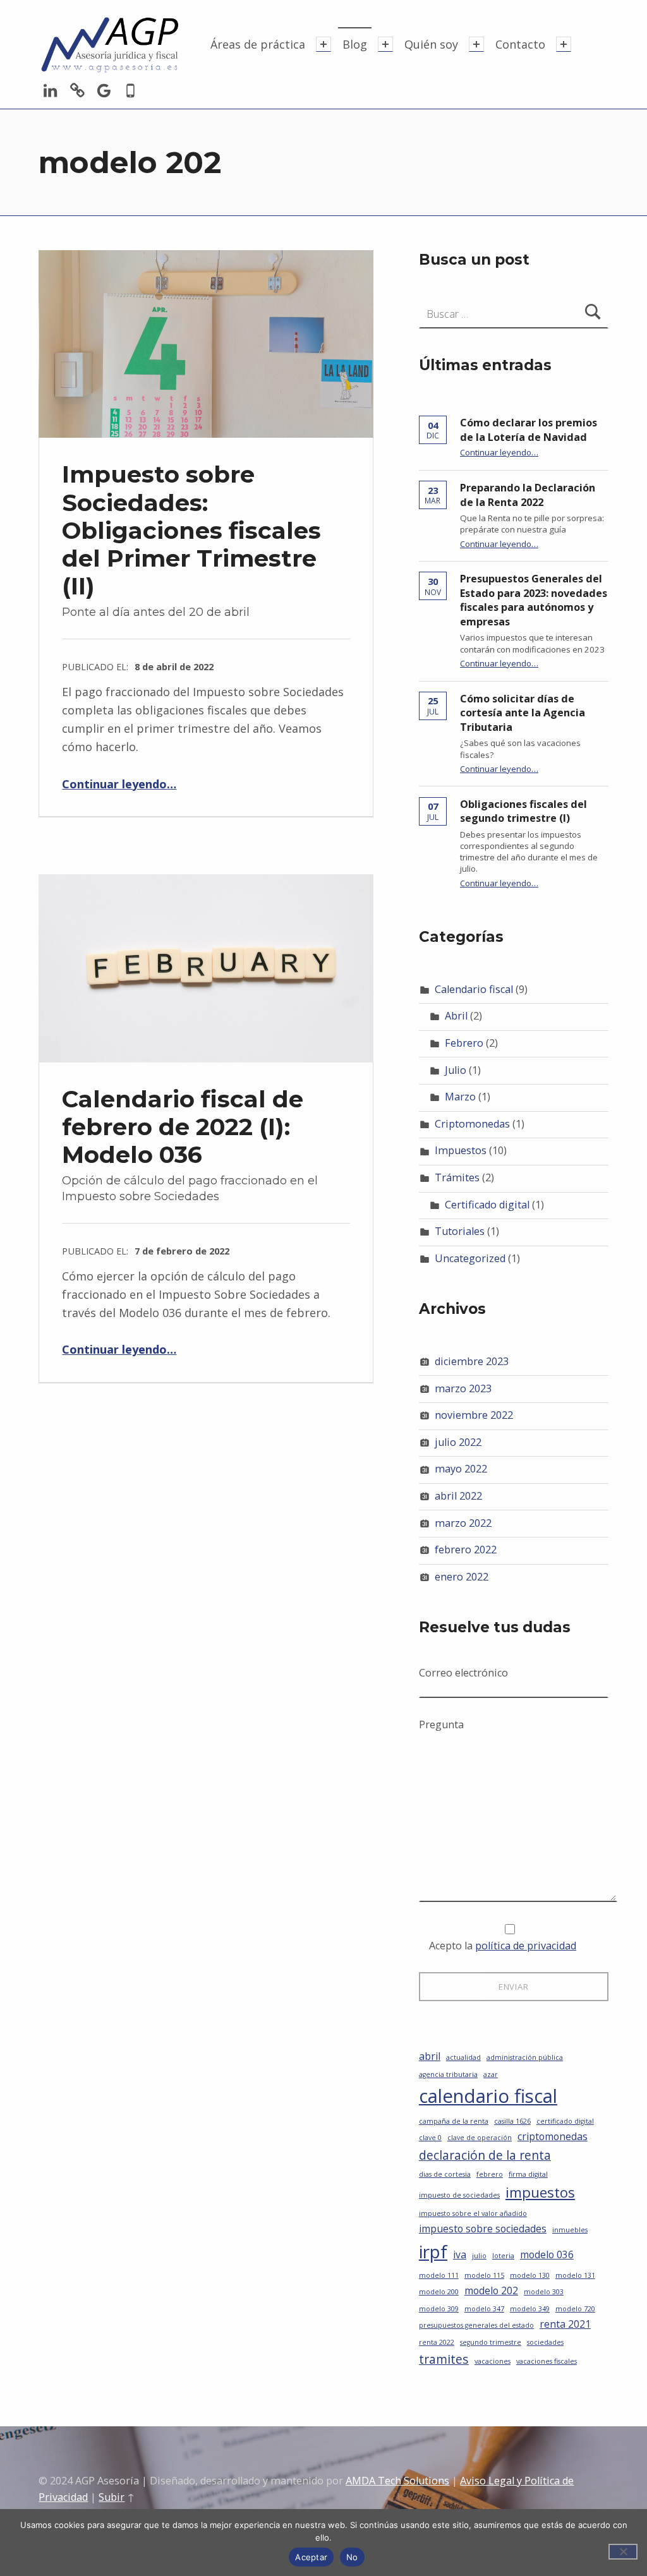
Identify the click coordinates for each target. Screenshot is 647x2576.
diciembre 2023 (472, 1361)
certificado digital (565, 2121)
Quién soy (431, 44)
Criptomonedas (472, 1124)
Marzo (460, 1097)
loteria (503, 2256)
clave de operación (480, 2138)
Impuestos (461, 1150)
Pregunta (441, 1724)
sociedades (545, 2342)
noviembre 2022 (474, 1415)
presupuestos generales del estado (476, 2325)
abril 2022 (458, 1496)
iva (460, 2254)
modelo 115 (484, 2275)
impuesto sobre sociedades (483, 2229)
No (352, 2557)
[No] (623, 2552)
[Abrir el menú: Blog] (385, 44)
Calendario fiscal (474, 989)
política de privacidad (526, 1946)
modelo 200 (439, 2292)
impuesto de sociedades (459, 2195)
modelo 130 (530, 2275)
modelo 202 (491, 2290)
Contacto (520, 44)
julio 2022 (458, 1442)
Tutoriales (460, 1231)
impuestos (540, 2192)
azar (491, 2074)
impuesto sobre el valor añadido (473, 2213)
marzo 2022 (463, 1523)
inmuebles (570, 2230)
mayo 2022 (461, 1469)
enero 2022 (462, 1577)
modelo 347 (484, 2309)
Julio (456, 1070)
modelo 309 (439, 2309)
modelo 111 (439, 2275)
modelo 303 (544, 2292)
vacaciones (493, 2361)
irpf (433, 2251)
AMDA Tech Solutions (397, 2481)
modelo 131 (575, 2275)
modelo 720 (575, 2309)
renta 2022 (437, 2342)
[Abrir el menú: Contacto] (564, 44)
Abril (456, 1016)
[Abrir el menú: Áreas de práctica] (323, 44)
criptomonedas (553, 2136)
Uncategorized (470, 1258)
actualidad (463, 2057)
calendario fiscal (488, 2096)
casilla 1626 (512, 2121)
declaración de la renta (485, 2155)
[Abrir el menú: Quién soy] (476, 44)
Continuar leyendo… (119, 784)
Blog (355, 44)
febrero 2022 (466, 1550)
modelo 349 (530, 2309)
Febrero (464, 1043)
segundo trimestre (491, 2342)
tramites (444, 2359)
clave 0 (430, 2138)
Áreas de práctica (258, 44)
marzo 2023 (463, 1388)
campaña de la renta (454, 2121)
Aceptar (311, 2557)
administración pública (525, 2057)
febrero (490, 2174)
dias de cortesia (445, 2174)
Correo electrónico (463, 1673)
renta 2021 (565, 2324)
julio (479, 2256)
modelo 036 (547, 2254)
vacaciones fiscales (547, 2361)
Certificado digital (487, 1205)
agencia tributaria (448, 2074)
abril (430, 2056)
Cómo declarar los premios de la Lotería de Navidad (529, 430)
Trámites (457, 1177)
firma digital (528, 2174)
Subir (112, 2497)
